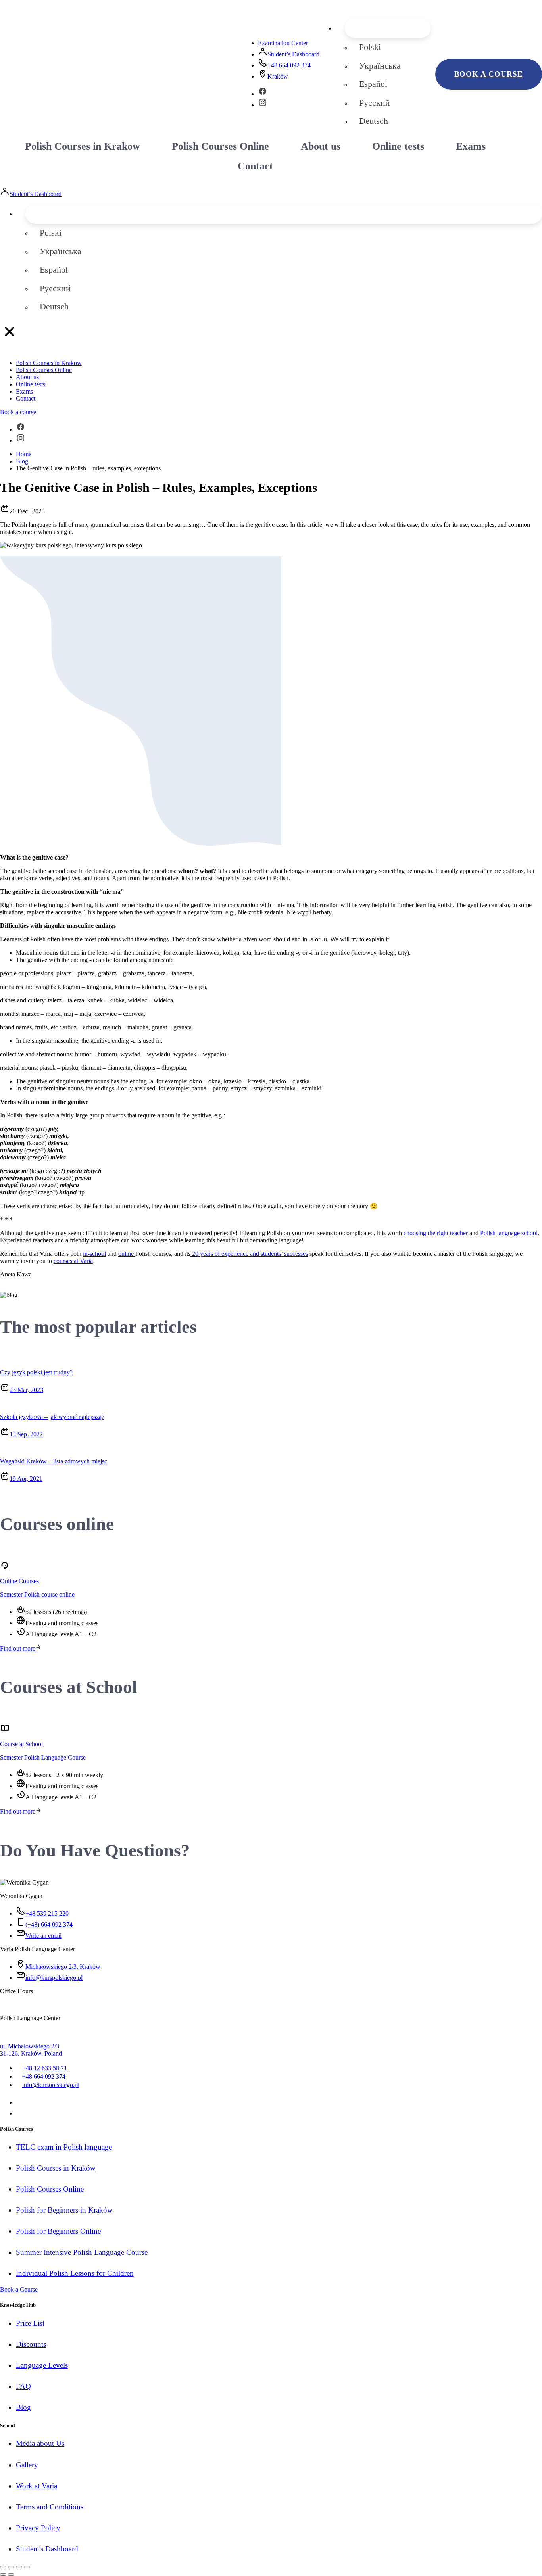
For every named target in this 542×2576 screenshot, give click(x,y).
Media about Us (40, 2443)
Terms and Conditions (50, 2507)
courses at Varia (73, 1261)
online (127, 1254)
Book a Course (19, 2289)
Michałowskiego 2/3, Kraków (63, 1967)
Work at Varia (37, 2486)
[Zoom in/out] (27, 2567)
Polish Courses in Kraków (56, 2168)
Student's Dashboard (47, 2549)
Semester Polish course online (37, 1594)
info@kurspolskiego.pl (54, 1978)
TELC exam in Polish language (64, 2147)
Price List (30, 2323)
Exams (471, 146)
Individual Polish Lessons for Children (75, 2273)
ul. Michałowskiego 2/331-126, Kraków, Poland (31, 2050)
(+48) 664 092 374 (49, 1924)
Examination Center (283, 43)
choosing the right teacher (436, 1233)
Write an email (43, 1936)
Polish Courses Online (220, 146)
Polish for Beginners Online (58, 2231)
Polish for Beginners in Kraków (64, 2210)
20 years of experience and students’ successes (249, 1254)
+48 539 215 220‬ (47, 1913)
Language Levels (42, 2365)
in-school (94, 1254)
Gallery (27, 2465)
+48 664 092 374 (289, 65)
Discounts (31, 2344)
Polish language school (509, 1233)
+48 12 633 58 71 (45, 2068)
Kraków (278, 76)
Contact (255, 166)
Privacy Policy (38, 2528)
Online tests (398, 146)
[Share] (11, 2567)
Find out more (18, 1648)
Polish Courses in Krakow (83, 146)
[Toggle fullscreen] (19, 2567)
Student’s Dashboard (293, 54)
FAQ (23, 2386)
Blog (23, 2407)
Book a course (489, 74)
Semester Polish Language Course (43, 1757)
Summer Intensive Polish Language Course (82, 2252)
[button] (388, 28)
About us (321, 146)
